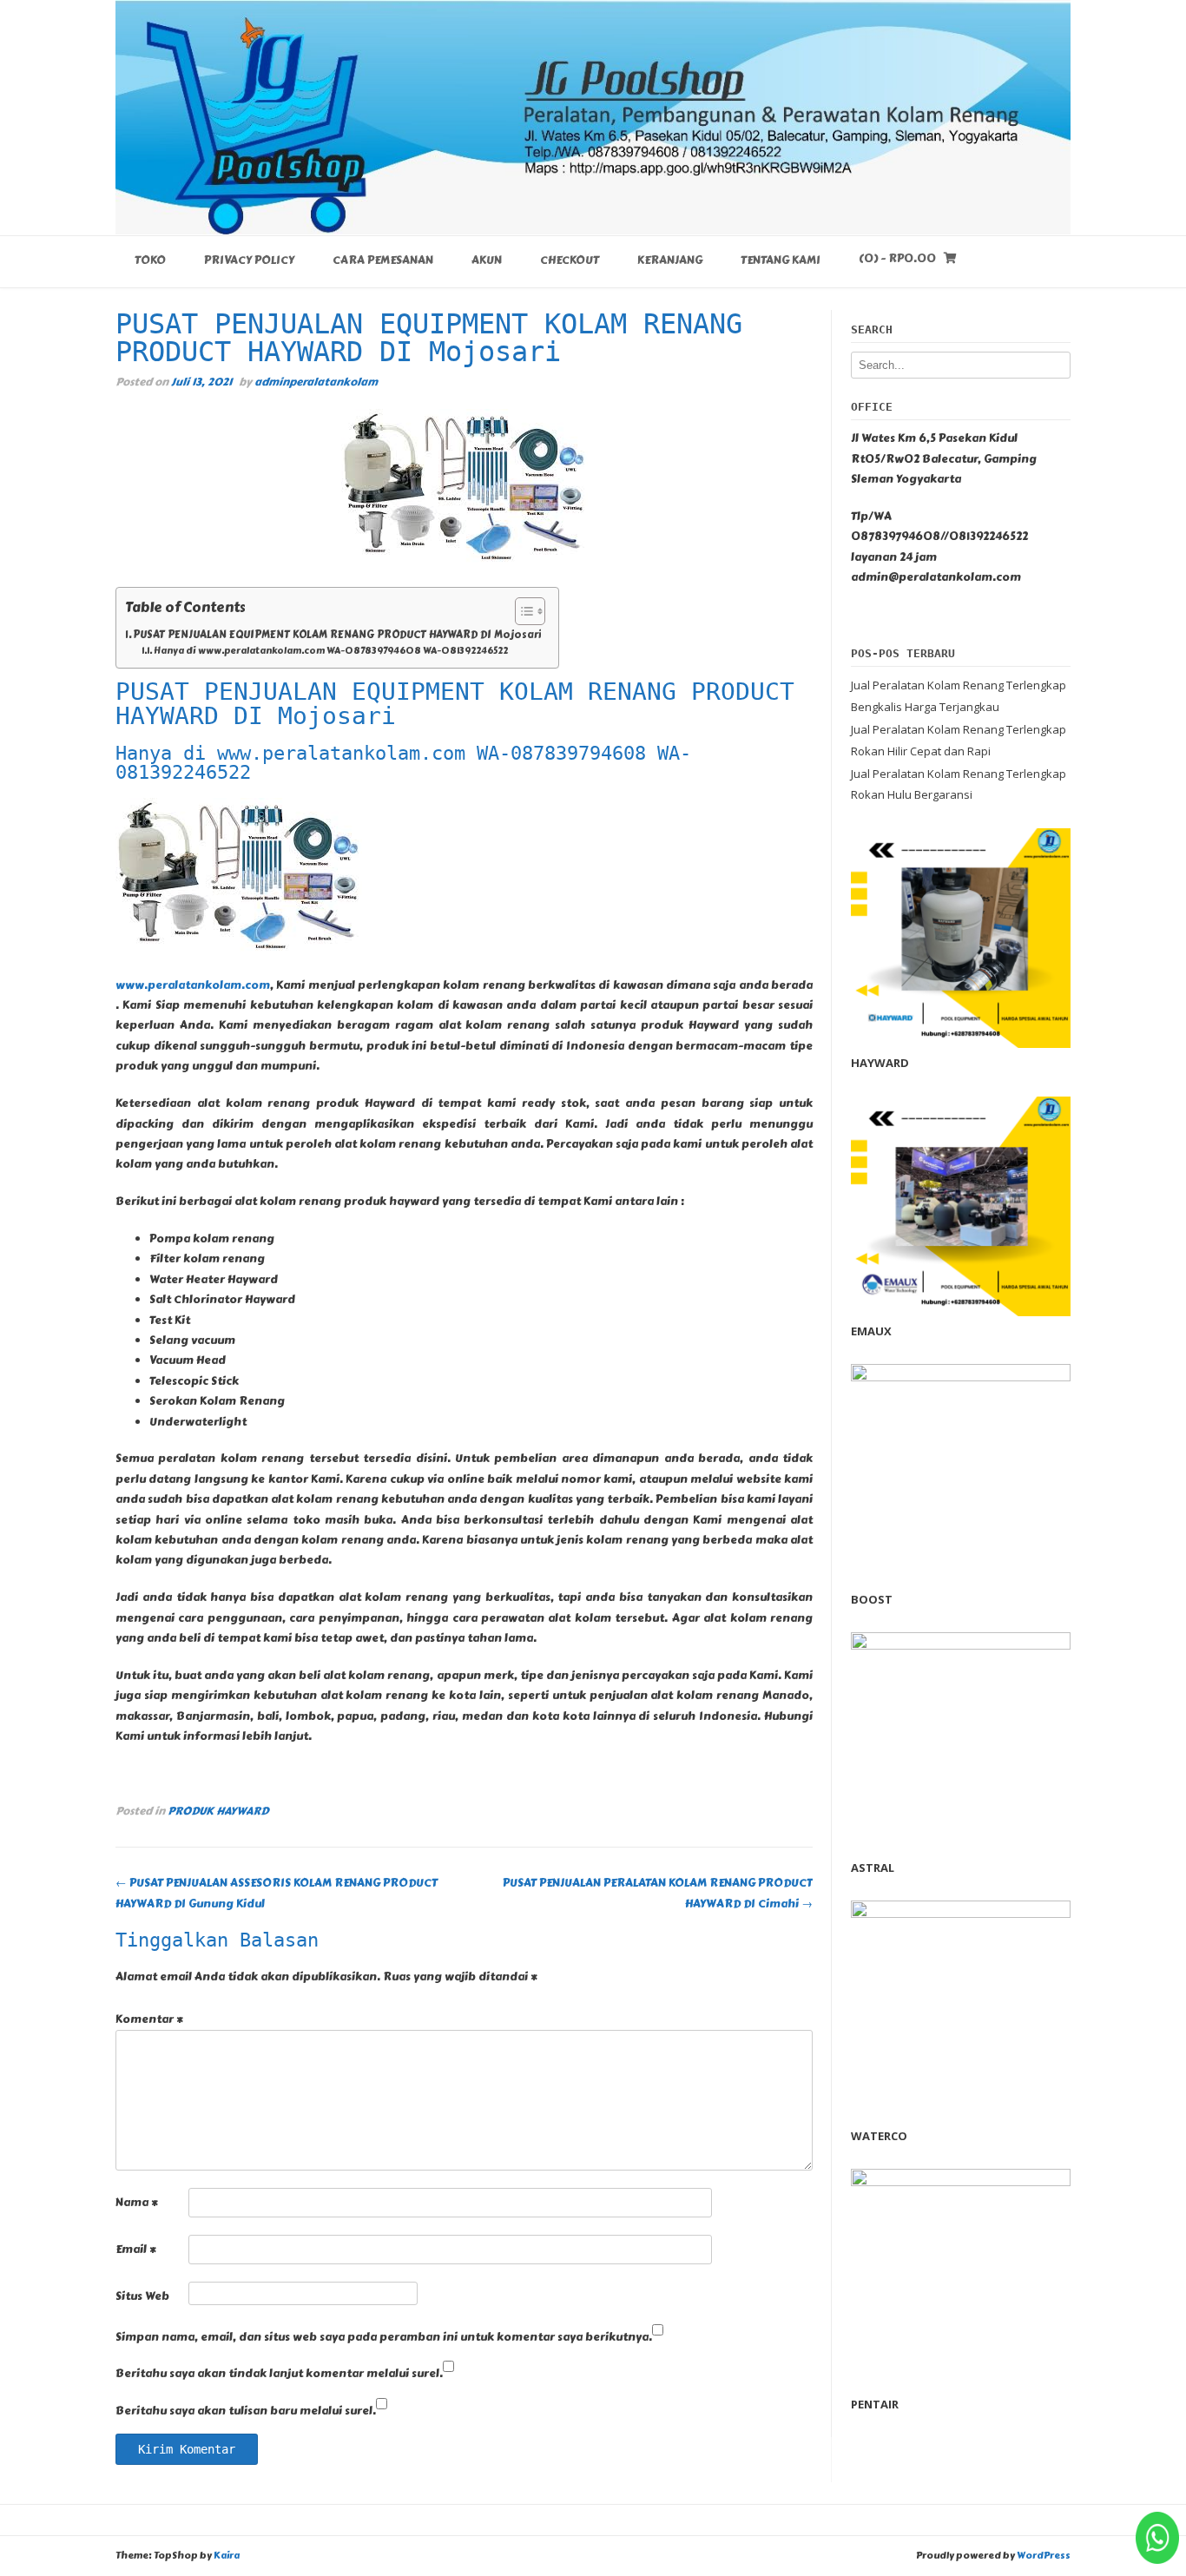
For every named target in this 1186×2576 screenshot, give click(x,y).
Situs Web (142, 2296)
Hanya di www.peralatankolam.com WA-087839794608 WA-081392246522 (331, 651)
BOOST (872, 1599)
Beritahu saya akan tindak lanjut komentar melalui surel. (279, 2374)
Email (136, 2250)
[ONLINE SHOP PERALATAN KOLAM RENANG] (593, 117)
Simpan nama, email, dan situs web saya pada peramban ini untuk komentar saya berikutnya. (384, 2337)
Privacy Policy (249, 260)
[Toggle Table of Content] (521, 611)
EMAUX (871, 1331)
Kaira (227, 2556)
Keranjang (670, 260)
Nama (137, 2203)
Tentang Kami (781, 260)
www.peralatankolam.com (193, 985)
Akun (487, 260)
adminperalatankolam (316, 382)
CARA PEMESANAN (383, 260)
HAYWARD (880, 1063)
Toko (150, 260)
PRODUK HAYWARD (218, 1811)
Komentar (149, 2019)
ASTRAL (873, 1868)
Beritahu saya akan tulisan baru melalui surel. (246, 2411)
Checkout (570, 260)
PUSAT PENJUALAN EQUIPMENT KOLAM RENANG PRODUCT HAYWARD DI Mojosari (337, 635)
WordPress (1044, 2556)
